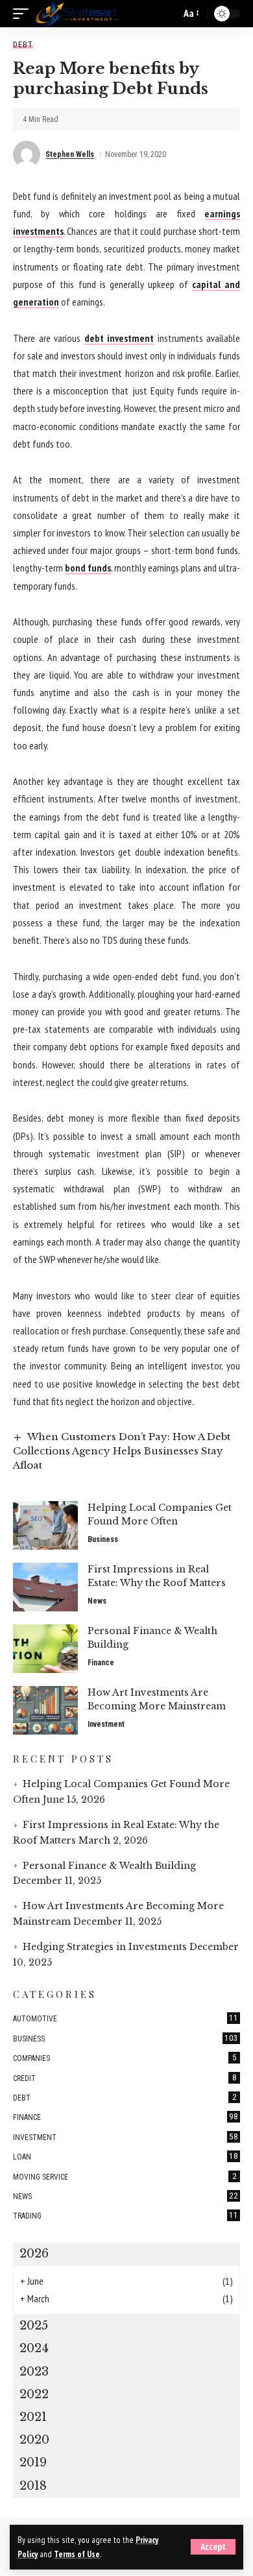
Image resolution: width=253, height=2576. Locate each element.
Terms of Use (77, 2554)
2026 (34, 2254)
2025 (34, 2326)
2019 (33, 2462)
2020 (34, 2440)
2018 (33, 2486)
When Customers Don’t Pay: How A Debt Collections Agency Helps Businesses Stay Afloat (122, 1451)
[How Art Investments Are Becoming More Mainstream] (45, 1710)
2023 (34, 2372)
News (97, 1601)
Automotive (126, 2018)
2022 (34, 2394)
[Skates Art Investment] (78, 14)
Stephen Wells (70, 154)
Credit (125, 2078)
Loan (126, 2156)
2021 (33, 2417)
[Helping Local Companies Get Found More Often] (45, 1525)
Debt (23, 44)
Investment (106, 1724)
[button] (213, 2547)
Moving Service (125, 2176)
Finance (101, 1663)
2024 (34, 2348)
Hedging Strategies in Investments (105, 1947)
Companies (125, 2058)
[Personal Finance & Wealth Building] (45, 1649)
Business (103, 1539)
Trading (126, 2215)
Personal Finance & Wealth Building (109, 1866)
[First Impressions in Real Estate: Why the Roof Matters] (45, 1587)
